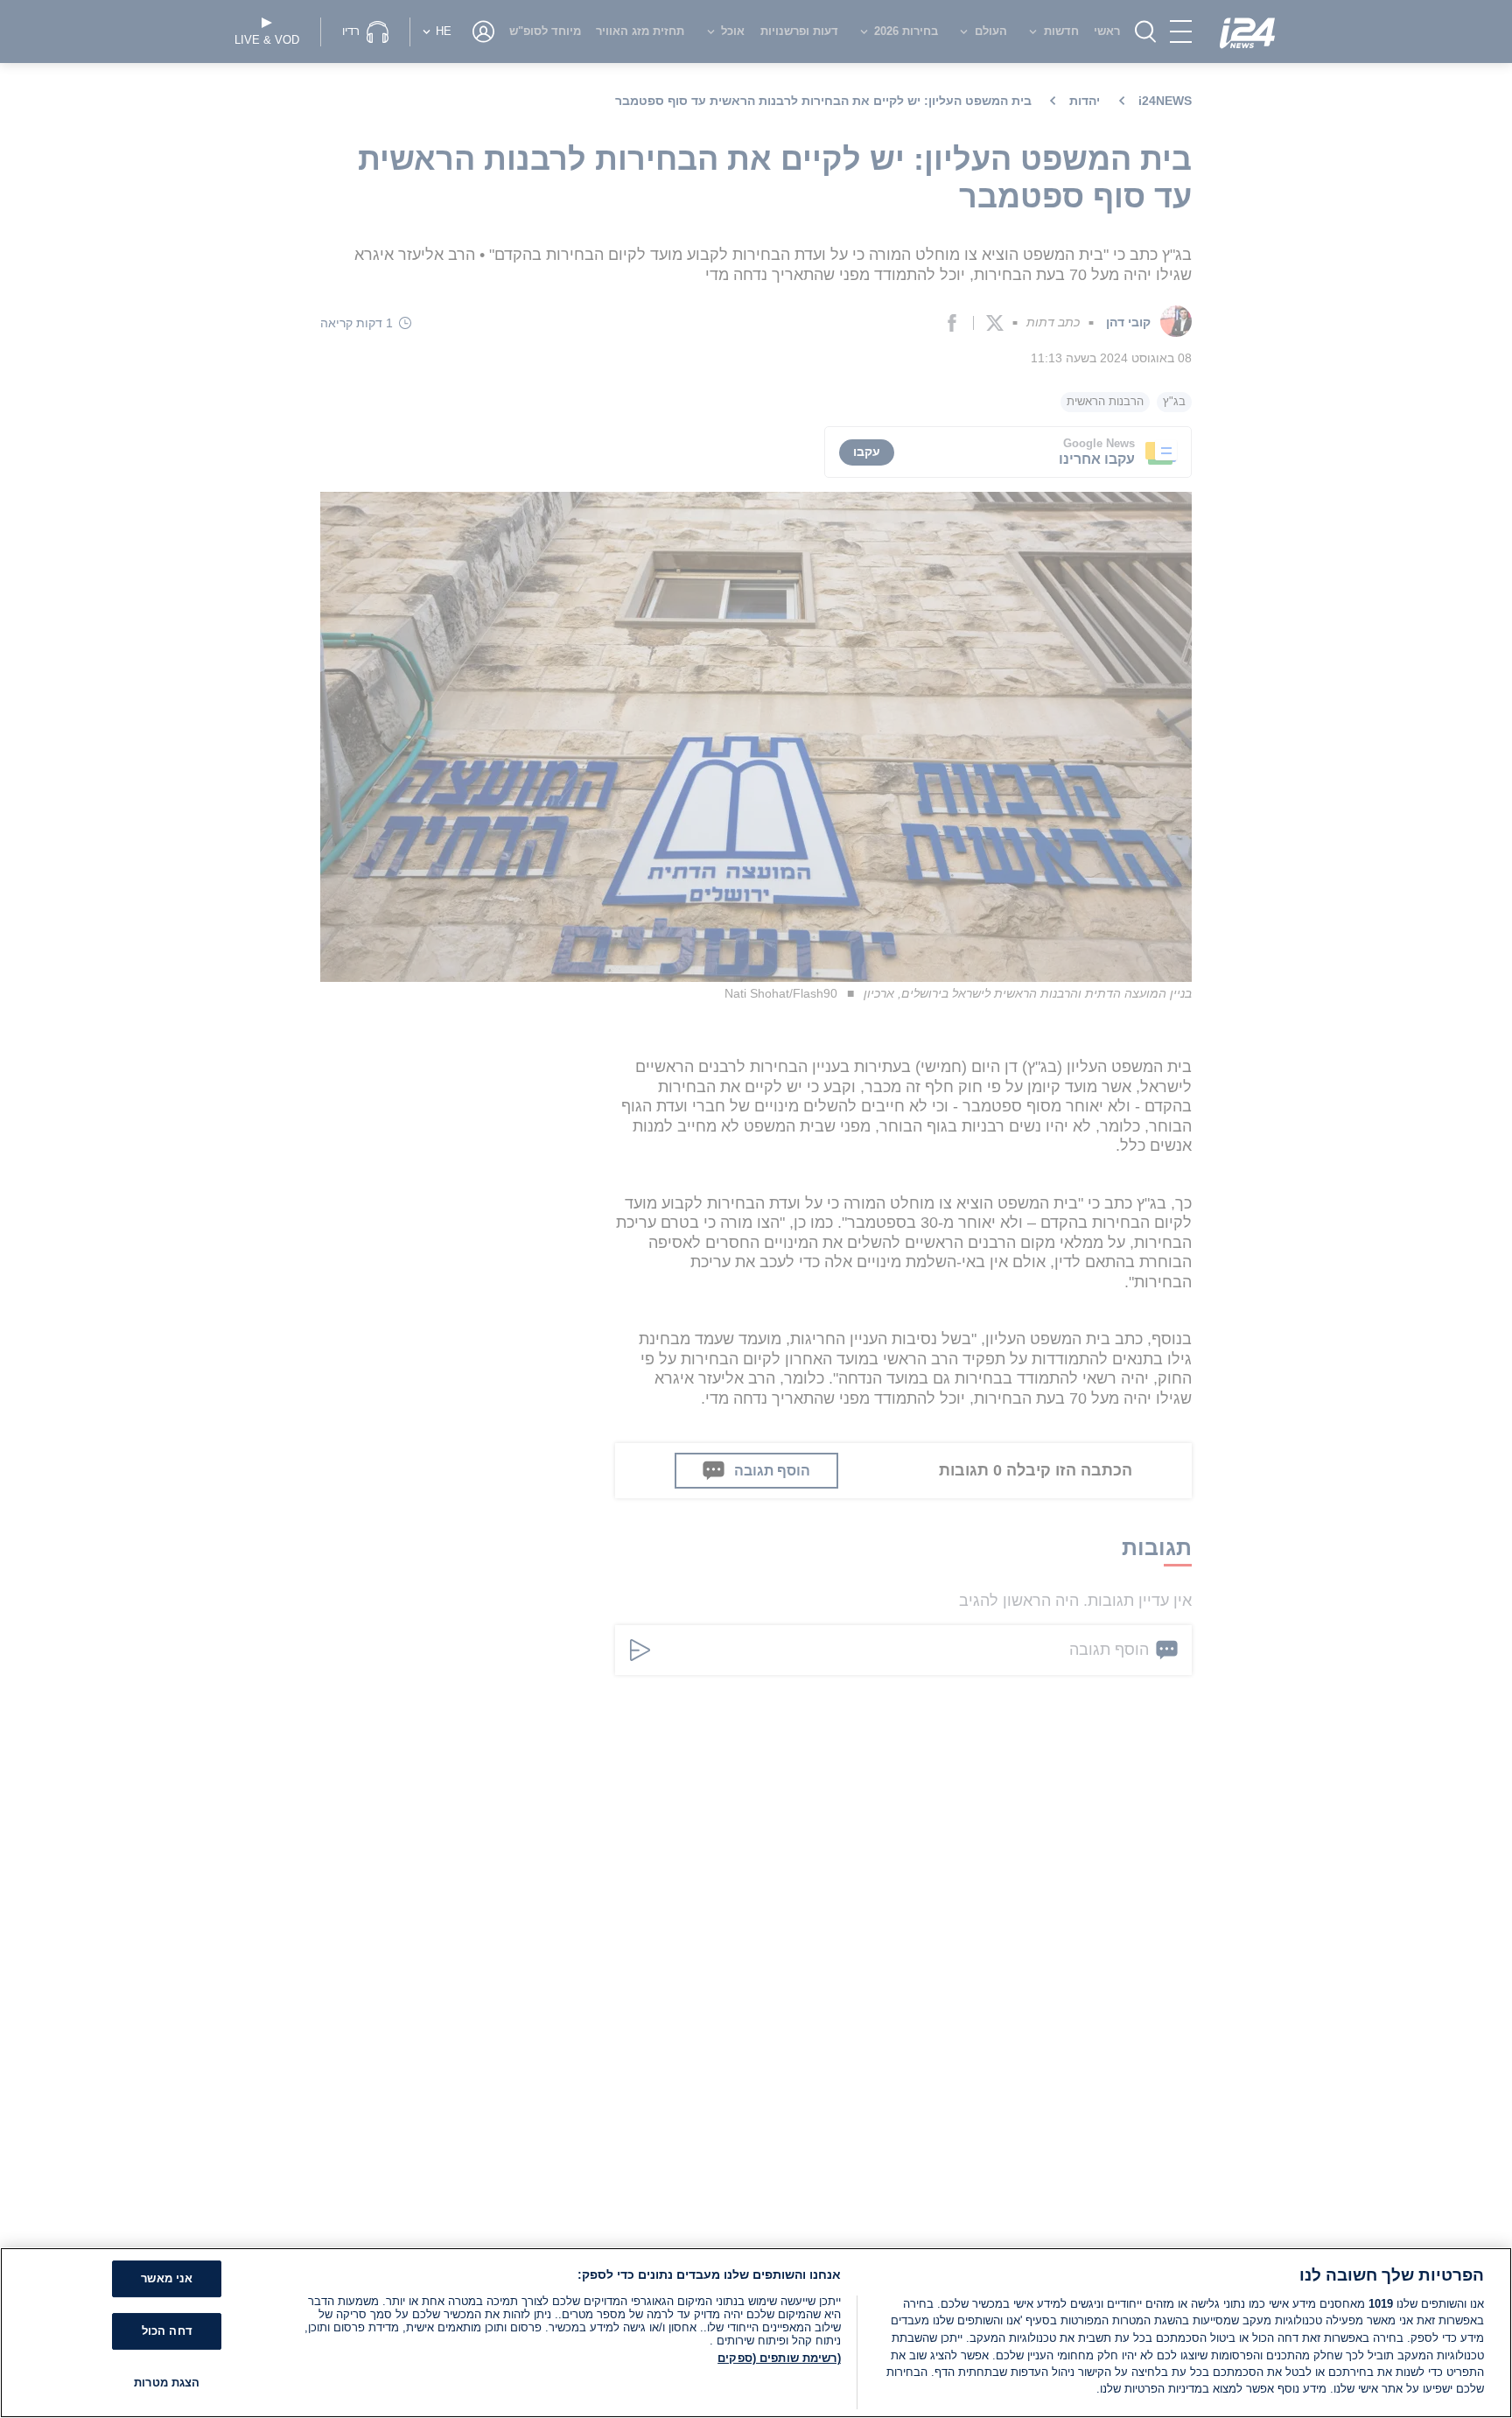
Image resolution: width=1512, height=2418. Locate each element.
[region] (756, 2333)
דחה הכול (167, 2331)
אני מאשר (167, 2279)
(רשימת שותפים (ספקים (779, 2358)
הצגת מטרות (167, 2383)
